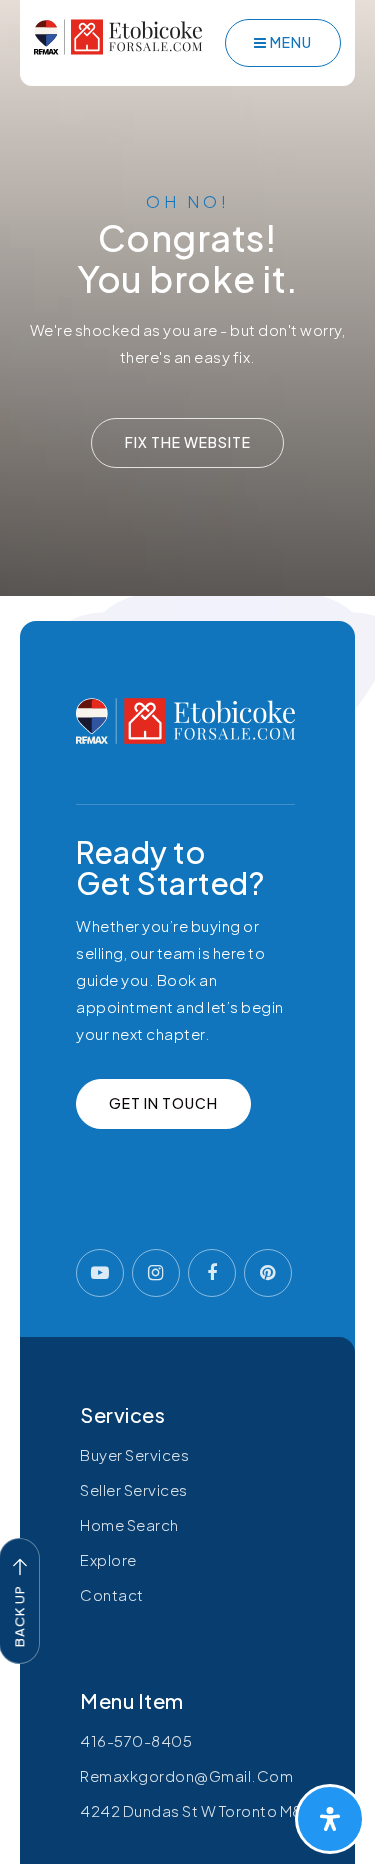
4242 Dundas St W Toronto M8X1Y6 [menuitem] (208, 1810)
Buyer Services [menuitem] (134, 1454)
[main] (187, 298)
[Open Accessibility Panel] (330, 1819)
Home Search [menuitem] (129, 1524)
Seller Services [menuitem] (134, 1489)
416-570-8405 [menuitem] (136, 1740)
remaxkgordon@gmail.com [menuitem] (186, 1775)
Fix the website (188, 442)
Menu (289, 42)
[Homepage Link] (118, 34)
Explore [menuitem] (108, 1559)
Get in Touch (163, 1103)
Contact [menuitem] (112, 1594)
